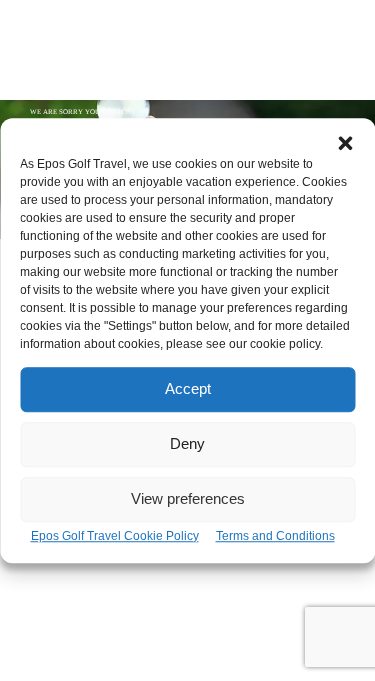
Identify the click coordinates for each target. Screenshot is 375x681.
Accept (188, 388)
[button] (345, 143)
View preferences (188, 498)
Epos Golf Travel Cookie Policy (115, 536)
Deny (187, 443)
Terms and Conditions (275, 536)
